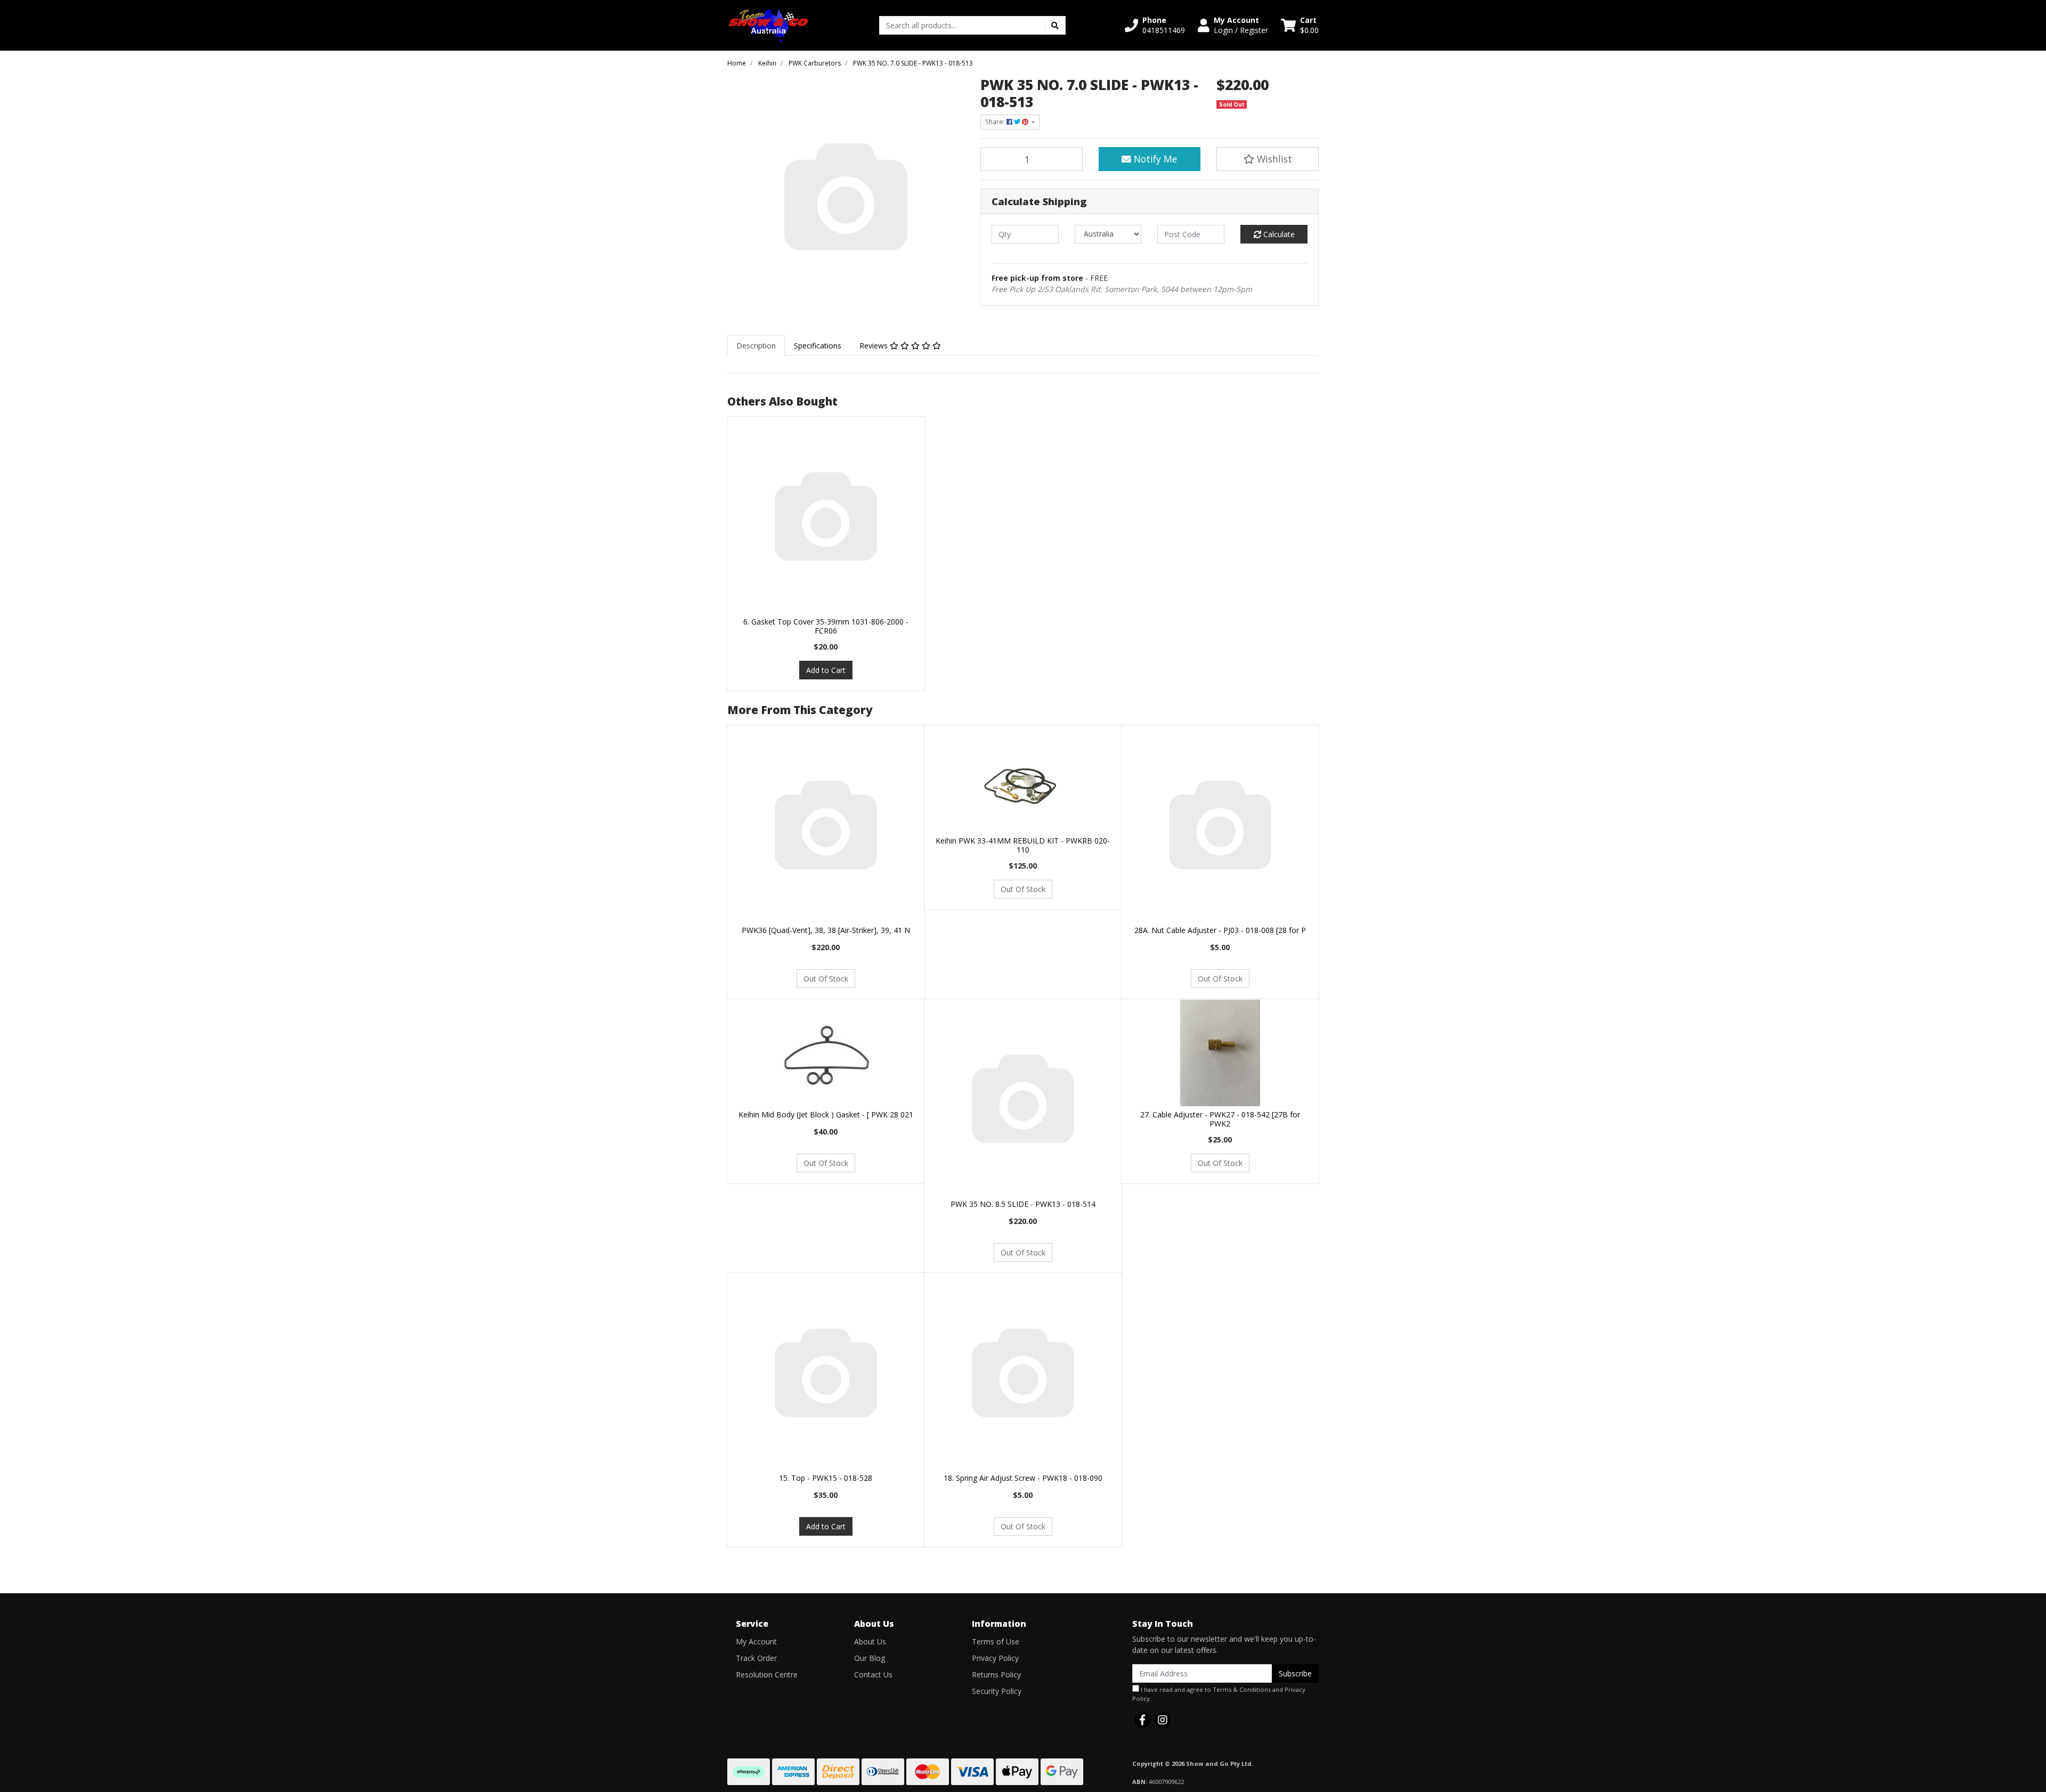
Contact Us (873, 1675)
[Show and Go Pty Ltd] (769, 24)
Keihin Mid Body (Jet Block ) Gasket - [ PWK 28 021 (826, 1114)
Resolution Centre (767, 1675)
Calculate (1278, 234)
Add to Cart (826, 670)
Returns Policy (996, 1675)
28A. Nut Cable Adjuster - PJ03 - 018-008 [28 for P (1220, 930)
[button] (1155, 25)
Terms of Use (996, 1641)
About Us (870, 1641)
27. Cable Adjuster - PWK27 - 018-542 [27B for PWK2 (1220, 1119)
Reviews (875, 346)
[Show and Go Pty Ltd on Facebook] (1142, 1720)
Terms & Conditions (1242, 1689)
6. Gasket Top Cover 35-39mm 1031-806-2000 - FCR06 (826, 626)
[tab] (756, 346)
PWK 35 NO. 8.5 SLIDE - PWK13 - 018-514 (1023, 1204)
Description (756, 346)
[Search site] (1055, 25)
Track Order (756, 1658)
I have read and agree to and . (1219, 1694)
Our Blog (870, 1658)
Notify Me (1154, 159)
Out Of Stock (826, 979)
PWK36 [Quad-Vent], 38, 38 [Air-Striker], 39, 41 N (826, 930)
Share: (996, 122)
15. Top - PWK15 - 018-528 (826, 1478)
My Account (756, 1641)
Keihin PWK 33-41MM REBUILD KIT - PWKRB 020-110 (1023, 845)
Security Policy (997, 1691)
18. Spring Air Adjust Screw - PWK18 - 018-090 (1023, 1478)
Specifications (818, 346)
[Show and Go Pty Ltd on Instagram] (1163, 1720)
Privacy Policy (995, 1658)
